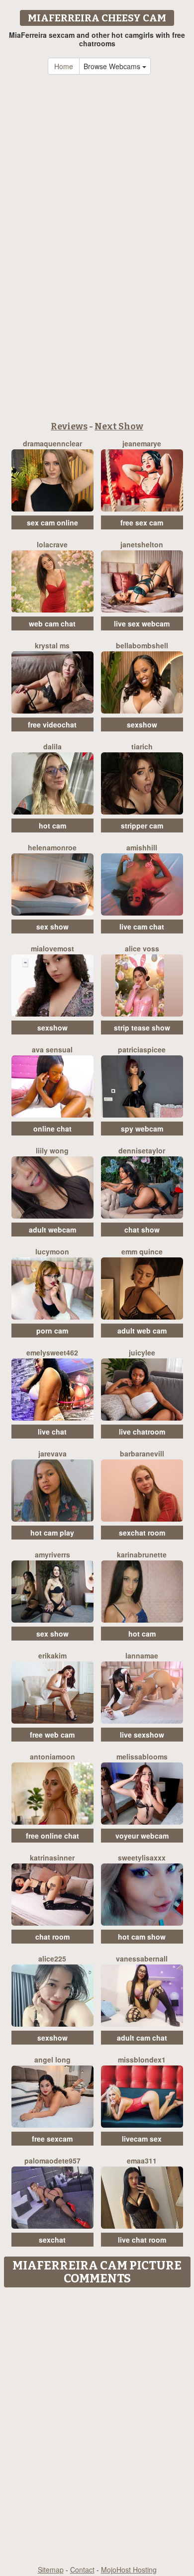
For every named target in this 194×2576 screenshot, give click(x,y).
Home (64, 66)
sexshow (142, 724)
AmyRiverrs (52, 1554)
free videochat (52, 724)
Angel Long (52, 2060)
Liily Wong (52, 1150)
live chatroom (142, 1432)
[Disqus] (97, 2417)
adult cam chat (142, 2038)
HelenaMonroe (52, 847)
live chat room (142, 2240)
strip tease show (142, 1028)
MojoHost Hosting (129, 2570)
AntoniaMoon (52, 1756)
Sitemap (51, 2570)
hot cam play (52, 1533)
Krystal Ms (52, 645)
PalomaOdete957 (52, 2161)
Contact (82, 2570)
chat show (142, 1230)
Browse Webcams (113, 66)
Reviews (69, 426)
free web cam (52, 1735)
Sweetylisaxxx (142, 1857)
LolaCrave (52, 544)
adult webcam (52, 1230)
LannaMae (142, 1655)
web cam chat (52, 623)
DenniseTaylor (142, 1150)
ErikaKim (52, 1655)
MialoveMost (52, 948)
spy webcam (142, 1129)
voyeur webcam (142, 1836)
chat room (52, 1937)
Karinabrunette (142, 1554)
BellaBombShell (142, 645)
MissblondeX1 (142, 2060)
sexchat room (142, 1533)
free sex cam (142, 522)
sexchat (52, 2240)
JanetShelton (142, 544)
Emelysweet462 (52, 1352)
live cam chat (142, 927)
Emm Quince (142, 1251)
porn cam (52, 1331)
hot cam (52, 825)
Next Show (119, 426)
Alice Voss (142, 948)
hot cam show (142, 1937)
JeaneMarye (142, 443)
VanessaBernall (142, 1958)
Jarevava (52, 1453)
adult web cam (142, 1331)
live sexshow (142, 1735)
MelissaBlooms (142, 1756)
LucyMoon (52, 1251)
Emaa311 (142, 2161)
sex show (52, 927)
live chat (52, 1432)
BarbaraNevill (142, 1453)
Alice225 (52, 1958)
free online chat (52, 1836)
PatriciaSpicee (142, 1049)
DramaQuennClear (52, 443)
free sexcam (52, 2139)
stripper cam (142, 825)
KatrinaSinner (52, 1857)
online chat (52, 1129)
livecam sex (142, 2139)
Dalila (52, 746)
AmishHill (142, 847)
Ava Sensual (52, 1049)
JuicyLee (142, 1352)
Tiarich (142, 746)
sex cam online (52, 522)
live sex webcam (142, 623)
